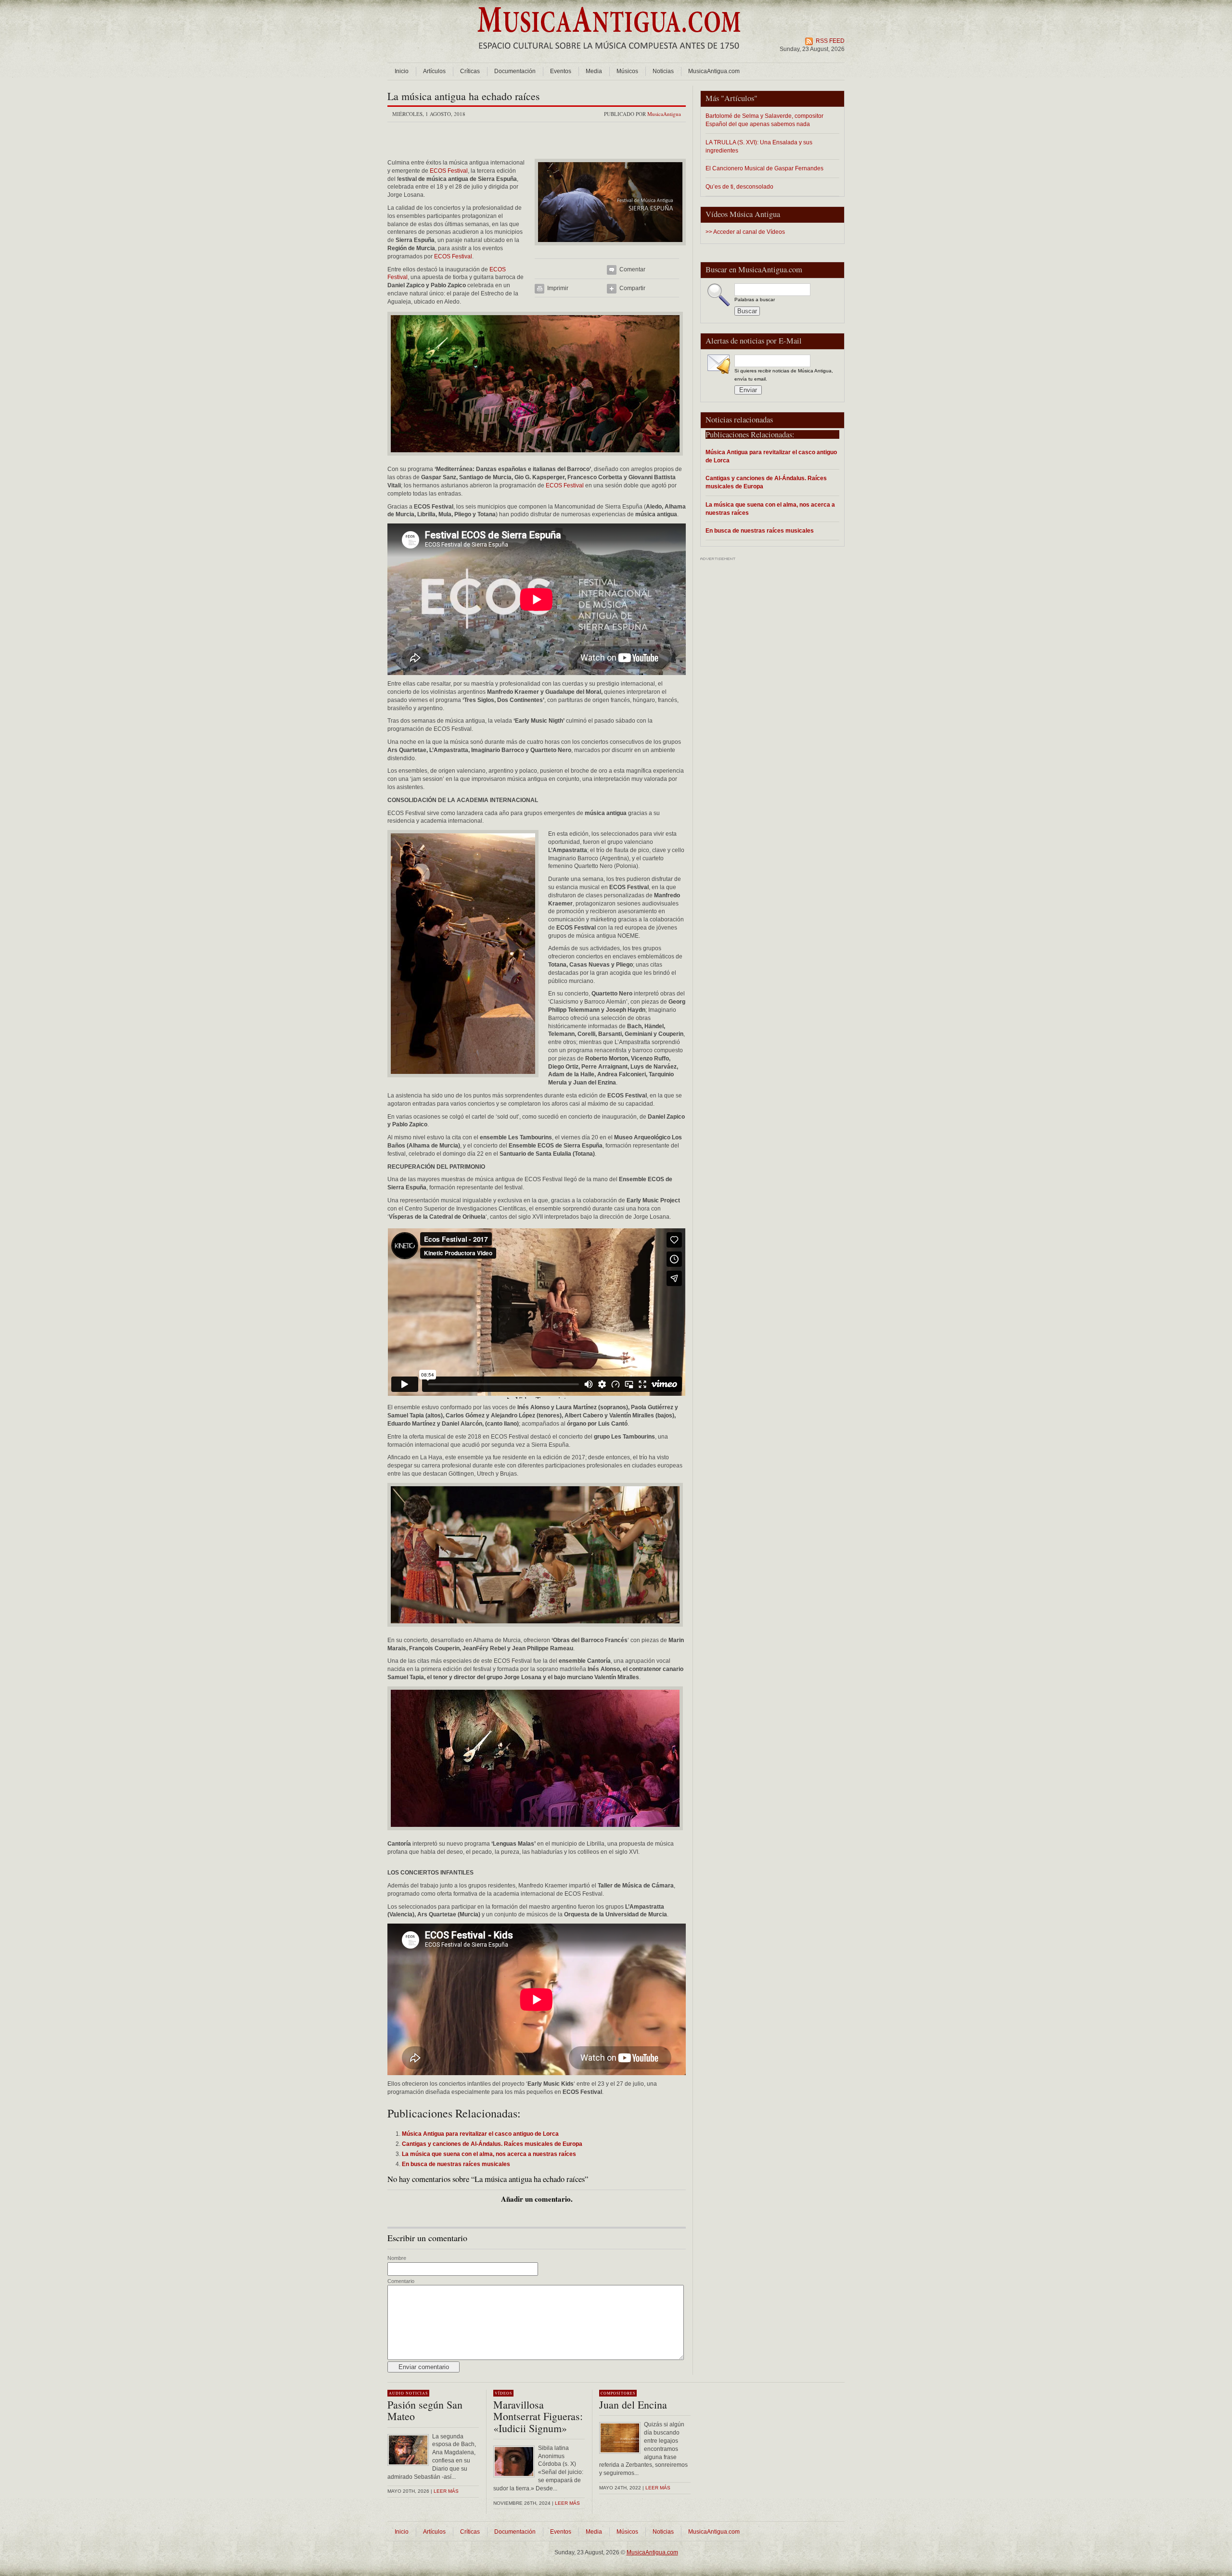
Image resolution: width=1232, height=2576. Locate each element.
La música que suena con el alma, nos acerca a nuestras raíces (770, 509)
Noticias (663, 71)
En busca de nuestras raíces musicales (760, 530)
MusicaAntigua (664, 114)
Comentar (632, 269)
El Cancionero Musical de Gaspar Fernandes (764, 168)
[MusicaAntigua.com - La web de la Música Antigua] (609, 55)
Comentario (401, 2281)
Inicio (402, 71)
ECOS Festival (448, 171)
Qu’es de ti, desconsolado (739, 186)
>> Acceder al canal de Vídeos (745, 232)
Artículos (434, 71)
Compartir (632, 288)
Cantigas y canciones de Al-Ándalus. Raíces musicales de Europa (766, 482)
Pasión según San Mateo (425, 2410)
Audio (397, 2393)
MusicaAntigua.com (714, 71)
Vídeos (503, 2393)
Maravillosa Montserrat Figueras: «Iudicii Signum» (538, 2416)
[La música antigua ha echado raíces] (610, 248)
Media (594, 71)
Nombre (397, 2258)
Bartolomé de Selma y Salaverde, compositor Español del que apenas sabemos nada (764, 120)
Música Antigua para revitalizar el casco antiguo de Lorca (771, 456)
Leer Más (567, 2503)
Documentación (515, 71)
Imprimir (558, 288)
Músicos (627, 71)
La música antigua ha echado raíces (464, 96)
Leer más (446, 2491)
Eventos (561, 71)
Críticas (470, 71)
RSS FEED (830, 41)
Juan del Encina (633, 2404)
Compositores (618, 2393)
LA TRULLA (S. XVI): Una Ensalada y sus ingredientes (759, 146)
